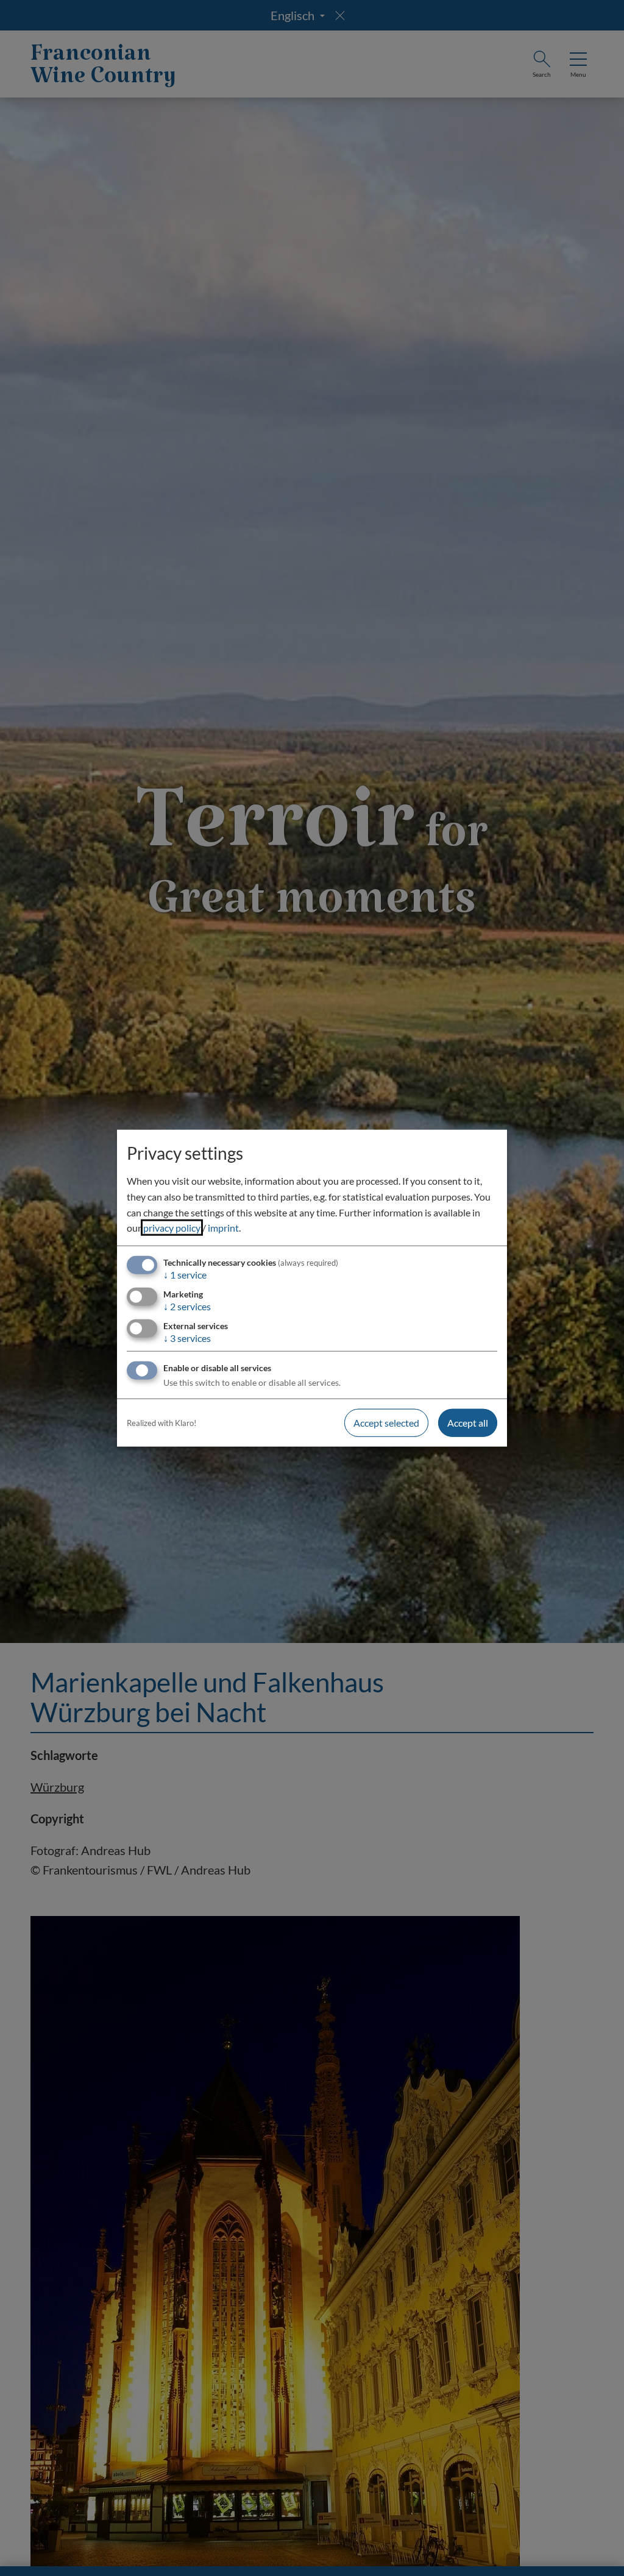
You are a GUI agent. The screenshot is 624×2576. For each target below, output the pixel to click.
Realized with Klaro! (161, 1423)
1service (185, 1275)
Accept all (468, 1423)
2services (187, 1306)
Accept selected (386, 1423)
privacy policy (172, 1228)
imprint (223, 1228)
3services (187, 1338)
